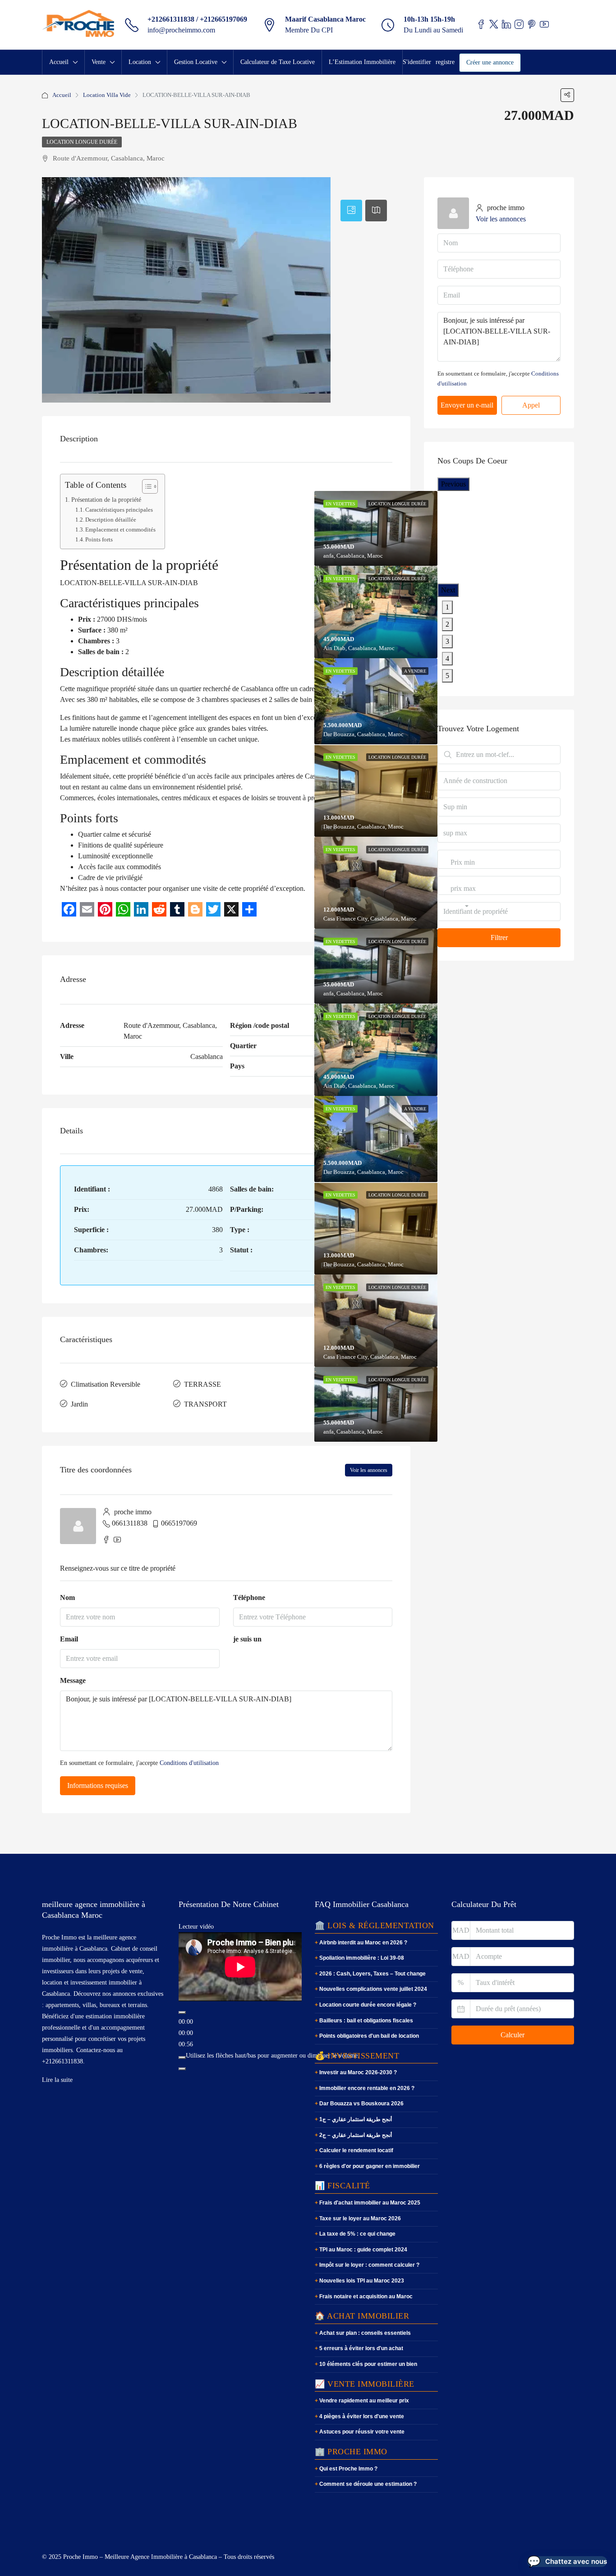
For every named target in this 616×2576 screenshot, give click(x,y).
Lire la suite (57, 2080)
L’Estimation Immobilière (362, 62)
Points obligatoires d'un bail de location (369, 2036)
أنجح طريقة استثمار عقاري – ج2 (356, 2135)
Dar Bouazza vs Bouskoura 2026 (361, 2104)
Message (73, 1680)
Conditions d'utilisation (189, 1763)
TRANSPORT (205, 1404)
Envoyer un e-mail (467, 405)
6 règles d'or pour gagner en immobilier (370, 2166)
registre (445, 62)
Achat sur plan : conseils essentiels (365, 2333)
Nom (67, 1597)
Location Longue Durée (82, 142)
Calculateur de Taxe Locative (278, 62)
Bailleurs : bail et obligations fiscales (366, 2021)
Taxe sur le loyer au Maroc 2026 (360, 2218)
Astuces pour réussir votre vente (362, 2432)
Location (140, 62)
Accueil (59, 62)
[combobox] (463, 871)
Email (69, 1639)
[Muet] (182, 2058)
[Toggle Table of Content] (145, 486)
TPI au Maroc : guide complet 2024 (363, 2250)
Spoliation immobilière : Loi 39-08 (362, 1958)
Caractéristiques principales (119, 510)
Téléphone (249, 1597)
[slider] (273, 2056)
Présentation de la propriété (106, 500)
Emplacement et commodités (120, 529)
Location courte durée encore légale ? (368, 2005)
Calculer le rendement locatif (356, 2150)
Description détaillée (111, 520)
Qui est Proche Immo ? (348, 2469)
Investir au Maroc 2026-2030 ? (358, 2072)
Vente (99, 62)
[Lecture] (182, 2012)
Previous (453, 484)
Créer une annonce (490, 62)
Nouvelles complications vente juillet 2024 (373, 1989)
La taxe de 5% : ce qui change (357, 2234)
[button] (567, 2562)
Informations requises (98, 1785)
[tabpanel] (376, 612)
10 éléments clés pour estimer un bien (368, 2364)
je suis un (247, 1639)
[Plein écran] (182, 2069)
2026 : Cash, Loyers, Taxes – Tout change (372, 1974)
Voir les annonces (369, 1470)
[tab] (351, 211)
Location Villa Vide (107, 95)
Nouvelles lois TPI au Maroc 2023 (362, 2281)
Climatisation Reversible (106, 1384)
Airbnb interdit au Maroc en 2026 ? (363, 1943)
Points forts (99, 539)
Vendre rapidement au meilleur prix (364, 2401)
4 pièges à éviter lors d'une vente (362, 2416)
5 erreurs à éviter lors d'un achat (361, 2348)
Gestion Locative (196, 62)
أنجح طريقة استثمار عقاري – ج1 (356, 2119)
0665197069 (179, 1523)
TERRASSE (202, 1384)
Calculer (513, 2035)
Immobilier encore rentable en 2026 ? (367, 2088)
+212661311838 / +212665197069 (197, 19)
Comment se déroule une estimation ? (368, 2484)
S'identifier (417, 62)
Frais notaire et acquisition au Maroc (366, 2296)
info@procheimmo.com (181, 30)
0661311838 (130, 1523)
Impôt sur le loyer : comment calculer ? (369, 2265)
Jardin (79, 1404)
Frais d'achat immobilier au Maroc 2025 (370, 2203)
